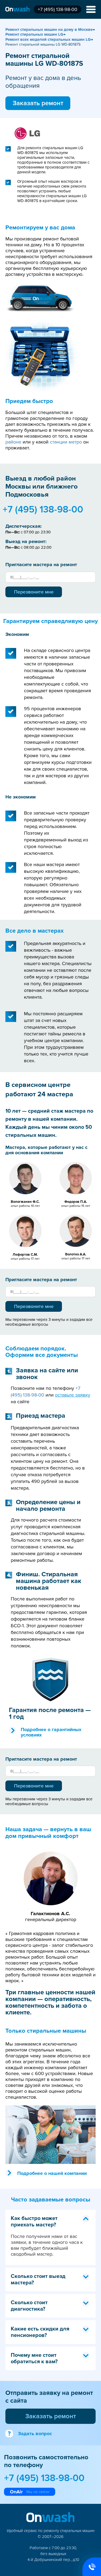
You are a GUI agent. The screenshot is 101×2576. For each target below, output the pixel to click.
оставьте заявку (73, 1395)
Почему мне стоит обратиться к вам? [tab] (34, 2358)
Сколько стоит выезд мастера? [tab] (38, 2280)
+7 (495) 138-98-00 (58, 9)
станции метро (66, 442)
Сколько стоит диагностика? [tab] (29, 2306)
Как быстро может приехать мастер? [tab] (34, 2222)
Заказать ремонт (38, 103)
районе (13, 442)
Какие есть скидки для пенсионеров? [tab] (40, 2332)
